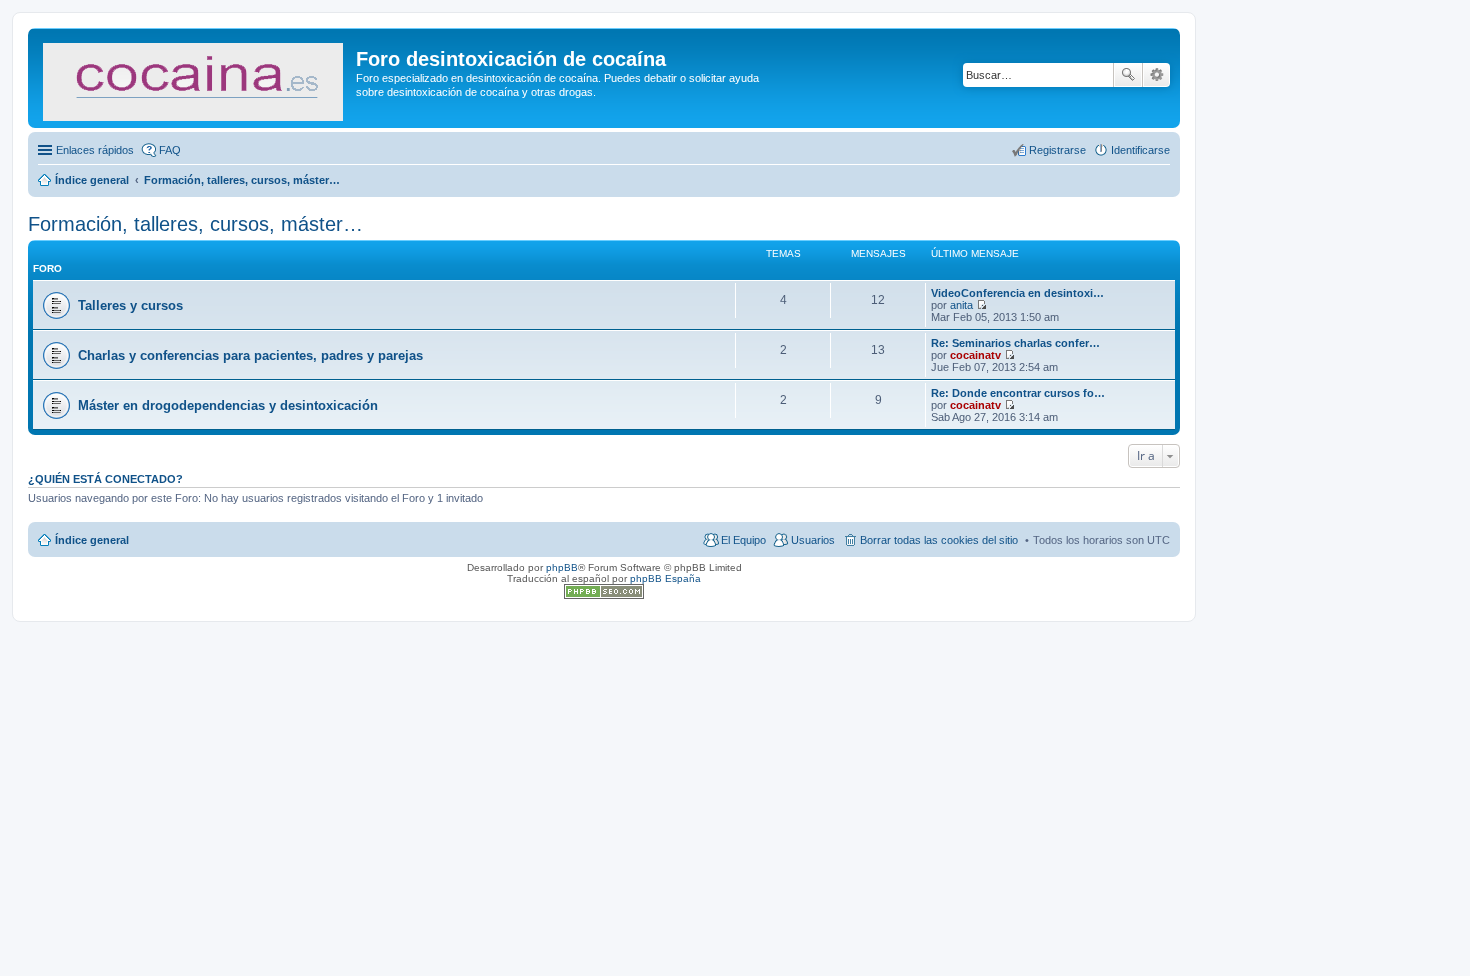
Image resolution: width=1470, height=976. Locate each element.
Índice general (92, 540)
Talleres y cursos (130, 305)
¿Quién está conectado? (105, 479)
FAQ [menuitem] (170, 150)
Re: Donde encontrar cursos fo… (1018, 393)
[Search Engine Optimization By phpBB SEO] (604, 595)
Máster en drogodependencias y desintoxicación (228, 405)
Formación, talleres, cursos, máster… (195, 224)
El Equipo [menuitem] (743, 540)
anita (961, 305)
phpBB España (665, 578)
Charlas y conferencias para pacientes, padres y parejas (250, 355)
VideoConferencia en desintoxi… (1017, 293)
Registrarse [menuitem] (1057, 150)
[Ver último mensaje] (981, 305)
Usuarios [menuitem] (813, 540)
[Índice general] (194, 78)
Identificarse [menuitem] (1140, 150)
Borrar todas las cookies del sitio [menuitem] (939, 540)
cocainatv (975, 355)
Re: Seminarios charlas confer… (1015, 343)
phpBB (562, 567)
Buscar (1128, 75)
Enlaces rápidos (95, 150)
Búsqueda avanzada (1156, 75)
